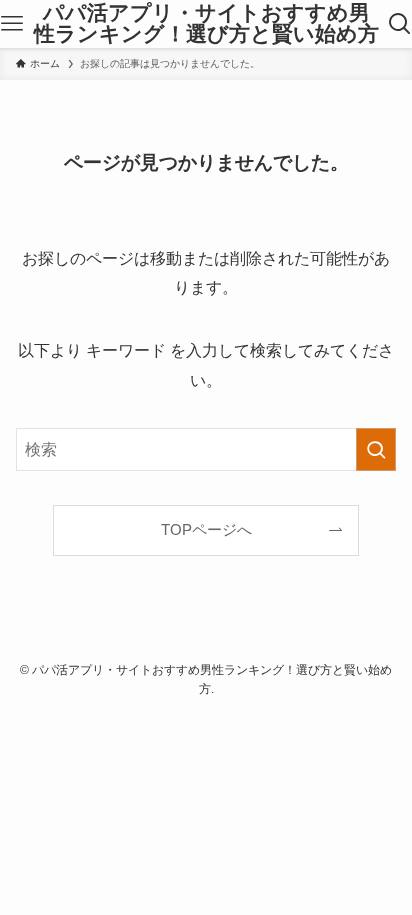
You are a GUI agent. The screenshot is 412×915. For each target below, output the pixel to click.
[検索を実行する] (376, 449)
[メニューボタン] (12, 24)
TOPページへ (206, 530)
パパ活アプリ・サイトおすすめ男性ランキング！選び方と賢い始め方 (206, 23)
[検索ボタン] (399, 24)
